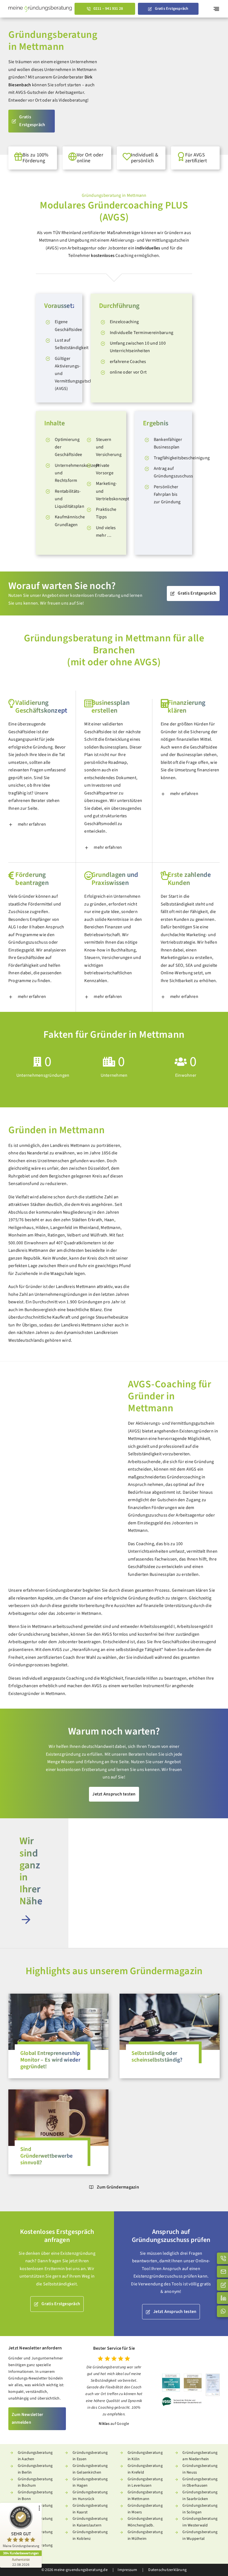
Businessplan (167, 447)
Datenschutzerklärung (167, 2570)
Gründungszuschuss (174, 476)
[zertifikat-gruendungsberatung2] (213, 2376)
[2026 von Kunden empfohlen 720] (193, 2376)
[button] (38, 825)
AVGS (52, 248)
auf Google (120, 2424)
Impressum (127, 2570)
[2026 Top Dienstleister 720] (171, 2376)
